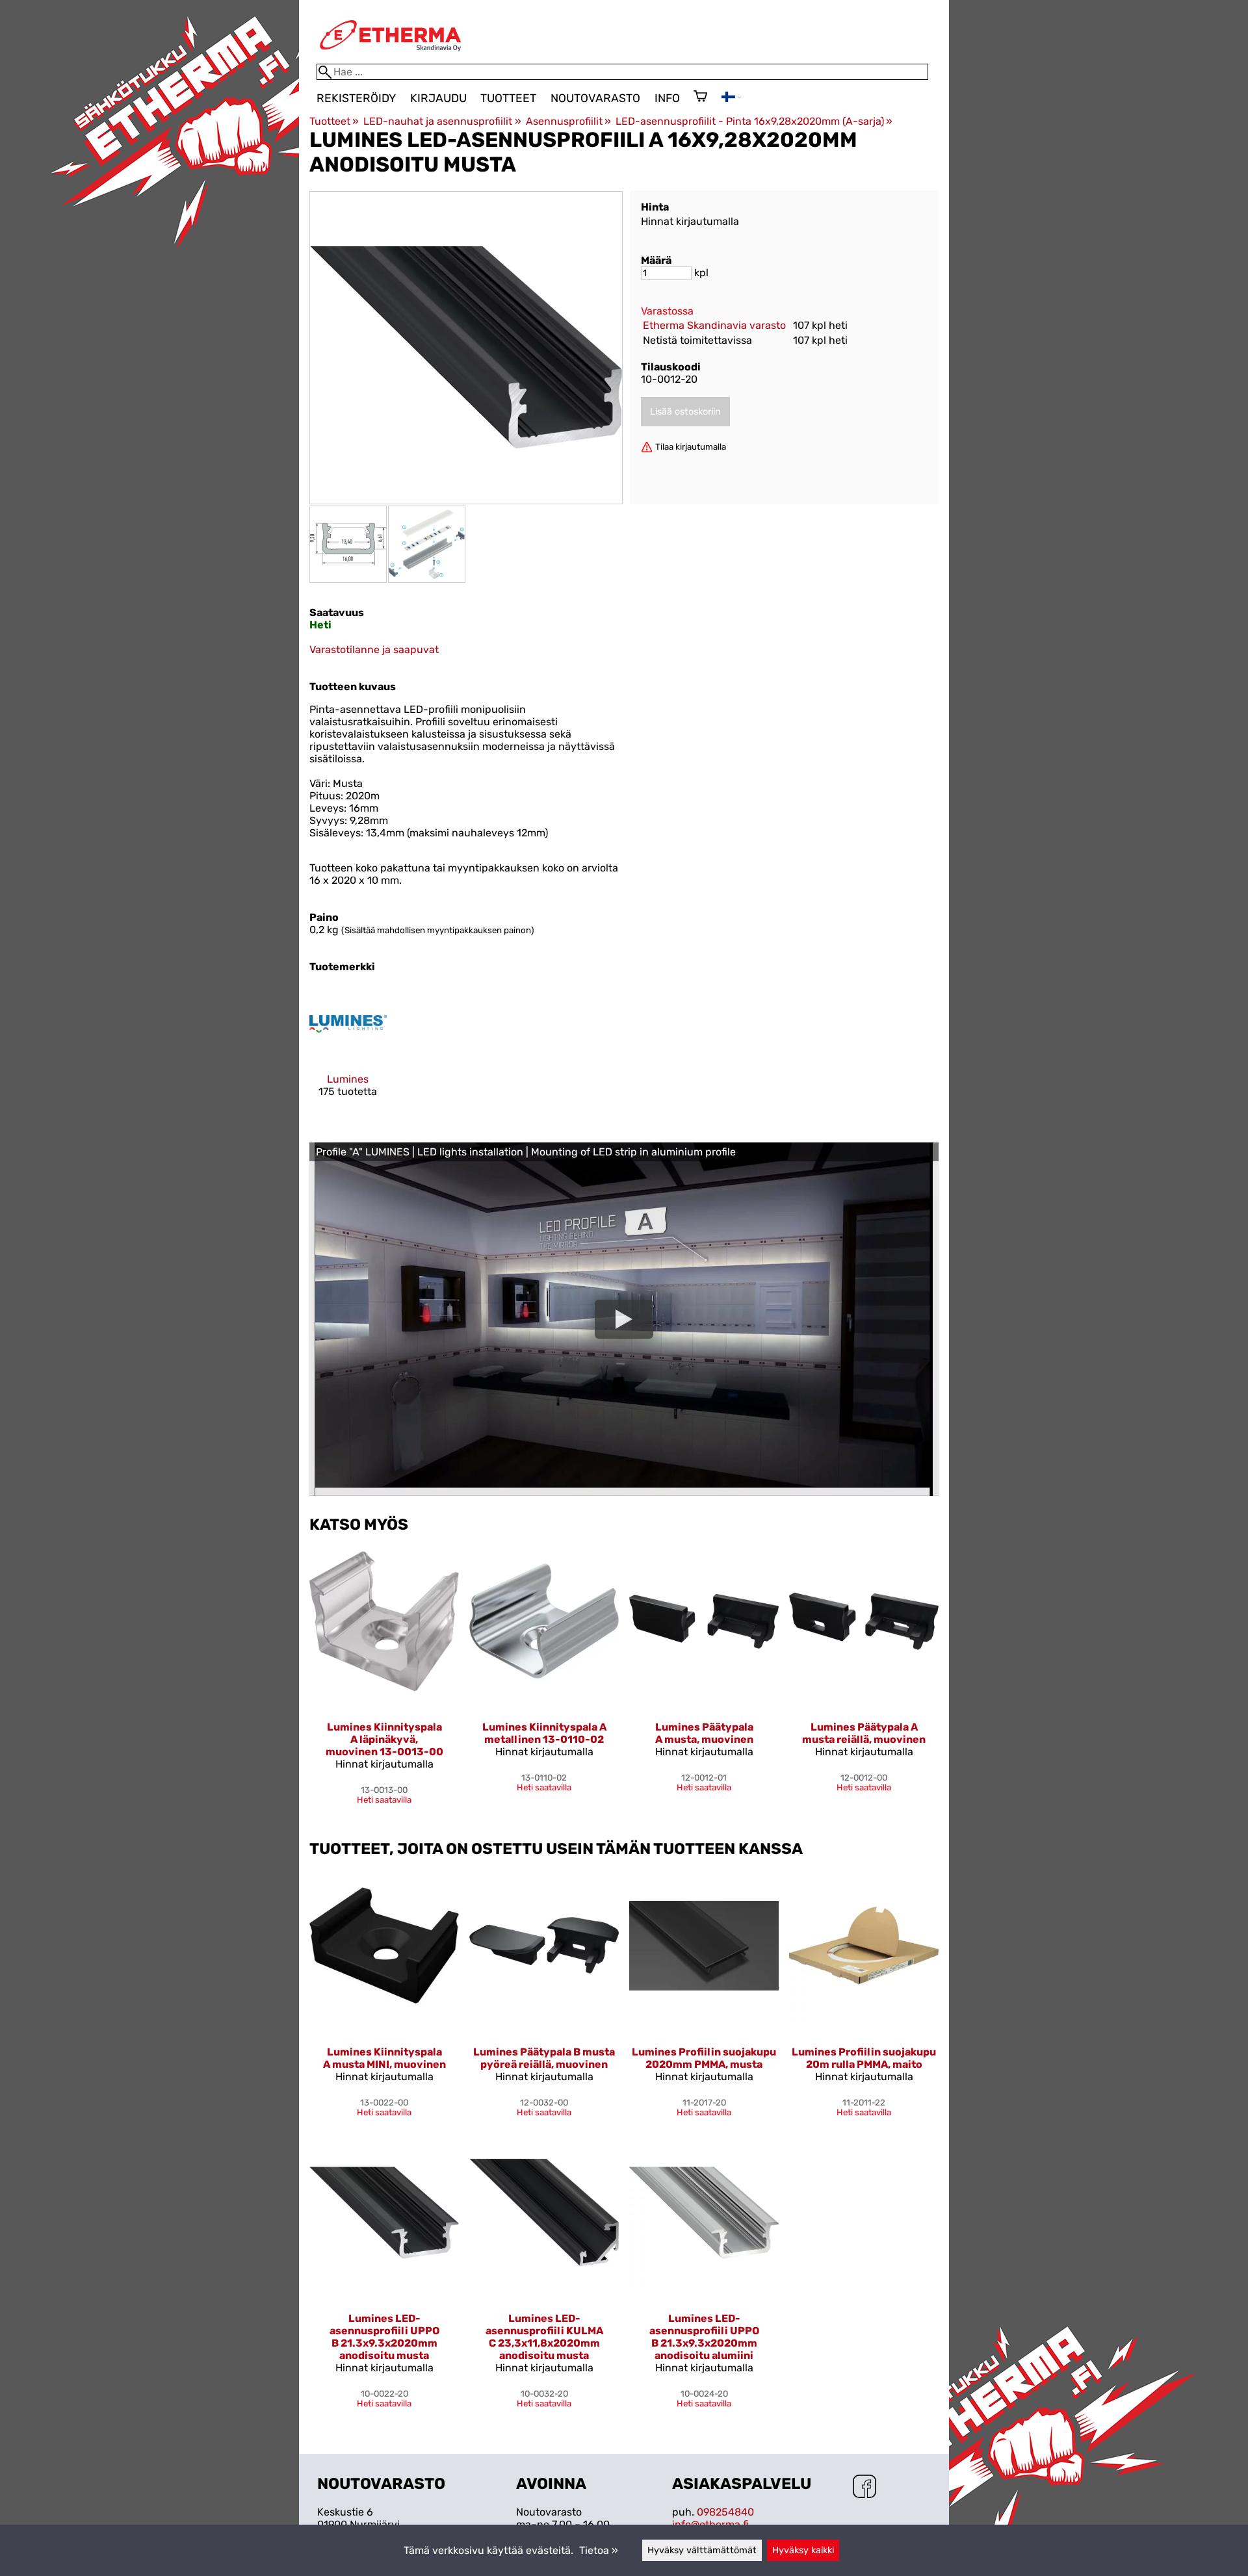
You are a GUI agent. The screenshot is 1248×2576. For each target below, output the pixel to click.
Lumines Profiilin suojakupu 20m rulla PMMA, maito (864, 2058)
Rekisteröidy (356, 98)
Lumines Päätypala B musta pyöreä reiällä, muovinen (544, 2058)
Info (667, 98)
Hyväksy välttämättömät (702, 2550)
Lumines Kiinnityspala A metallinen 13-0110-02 (544, 1733)
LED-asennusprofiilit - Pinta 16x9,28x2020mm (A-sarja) (754, 121)
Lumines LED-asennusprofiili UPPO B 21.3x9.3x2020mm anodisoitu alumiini (704, 2337)
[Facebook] (864, 2488)
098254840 (725, 2512)
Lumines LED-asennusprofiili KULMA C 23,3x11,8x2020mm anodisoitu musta (544, 2337)
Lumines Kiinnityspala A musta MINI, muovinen (384, 2058)
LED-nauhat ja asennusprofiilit (442, 121)
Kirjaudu (438, 98)
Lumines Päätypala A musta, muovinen (704, 1733)
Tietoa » (599, 2550)
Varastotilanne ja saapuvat (374, 650)
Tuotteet (508, 98)
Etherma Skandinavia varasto (714, 325)
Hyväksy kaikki (803, 2550)
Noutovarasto (595, 98)
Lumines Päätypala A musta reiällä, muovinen (864, 1733)
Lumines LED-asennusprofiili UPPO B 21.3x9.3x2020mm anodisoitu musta (384, 2337)
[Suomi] (731, 98)
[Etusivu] (391, 58)
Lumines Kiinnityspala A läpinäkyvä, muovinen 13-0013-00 (384, 1739)
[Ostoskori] (700, 97)
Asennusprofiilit (568, 121)
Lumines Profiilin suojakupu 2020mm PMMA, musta (704, 2058)
